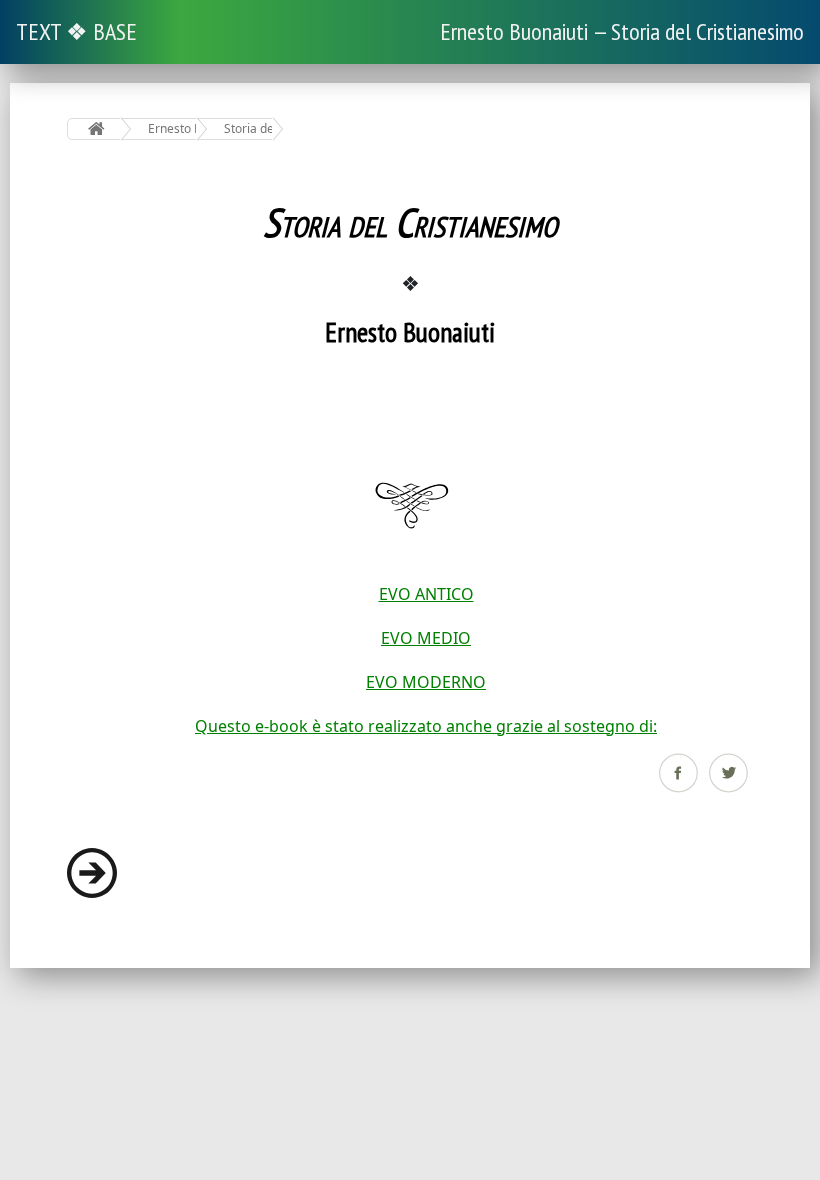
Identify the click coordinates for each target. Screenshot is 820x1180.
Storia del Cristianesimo (248, 128)
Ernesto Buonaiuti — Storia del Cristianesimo (622, 31)
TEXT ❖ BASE (76, 31)
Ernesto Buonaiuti (172, 128)
